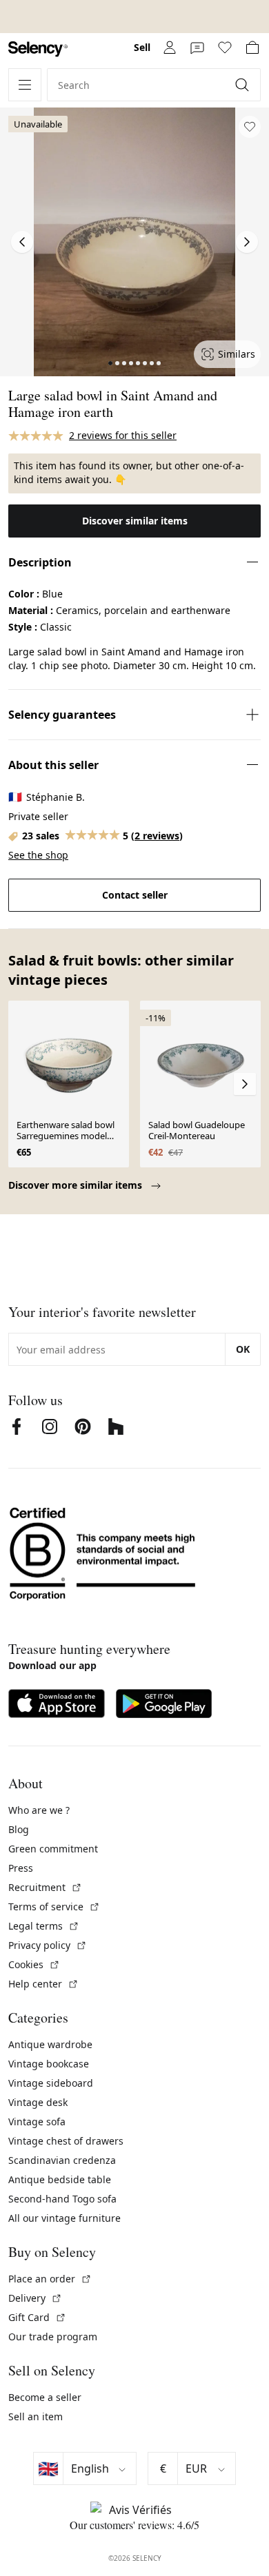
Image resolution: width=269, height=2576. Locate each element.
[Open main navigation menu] (25, 85)
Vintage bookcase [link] (49, 2064)
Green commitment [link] (53, 1849)
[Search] (243, 85)
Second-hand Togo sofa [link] (62, 2199)
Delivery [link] (35, 2298)
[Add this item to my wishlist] (250, 127)
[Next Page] (247, 242)
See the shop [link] (38, 855)
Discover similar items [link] (135, 521)
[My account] (170, 48)
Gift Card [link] (37, 2317)
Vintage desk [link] (38, 2102)
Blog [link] (19, 1829)
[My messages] (197, 48)
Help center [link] (43, 1984)
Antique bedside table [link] (60, 2179)
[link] (38, 49)
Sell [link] (142, 47)
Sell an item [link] (36, 2416)
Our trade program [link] (53, 2337)
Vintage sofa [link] (37, 2122)
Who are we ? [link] (39, 1810)
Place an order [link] (50, 2279)
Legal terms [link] (44, 1926)
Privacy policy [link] (48, 1945)
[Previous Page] (22, 242)
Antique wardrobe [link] (50, 2044)
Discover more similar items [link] (77, 1185)
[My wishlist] (225, 48)
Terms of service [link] (54, 1907)
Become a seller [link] (45, 2397)
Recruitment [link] (45, 1887)
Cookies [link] (34, 1964)
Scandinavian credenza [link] (62, 2160)
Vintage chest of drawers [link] (66, 2141)
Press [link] (21, 1868)
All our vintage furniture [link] (64, 2218)
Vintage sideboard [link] (51, 2083)
